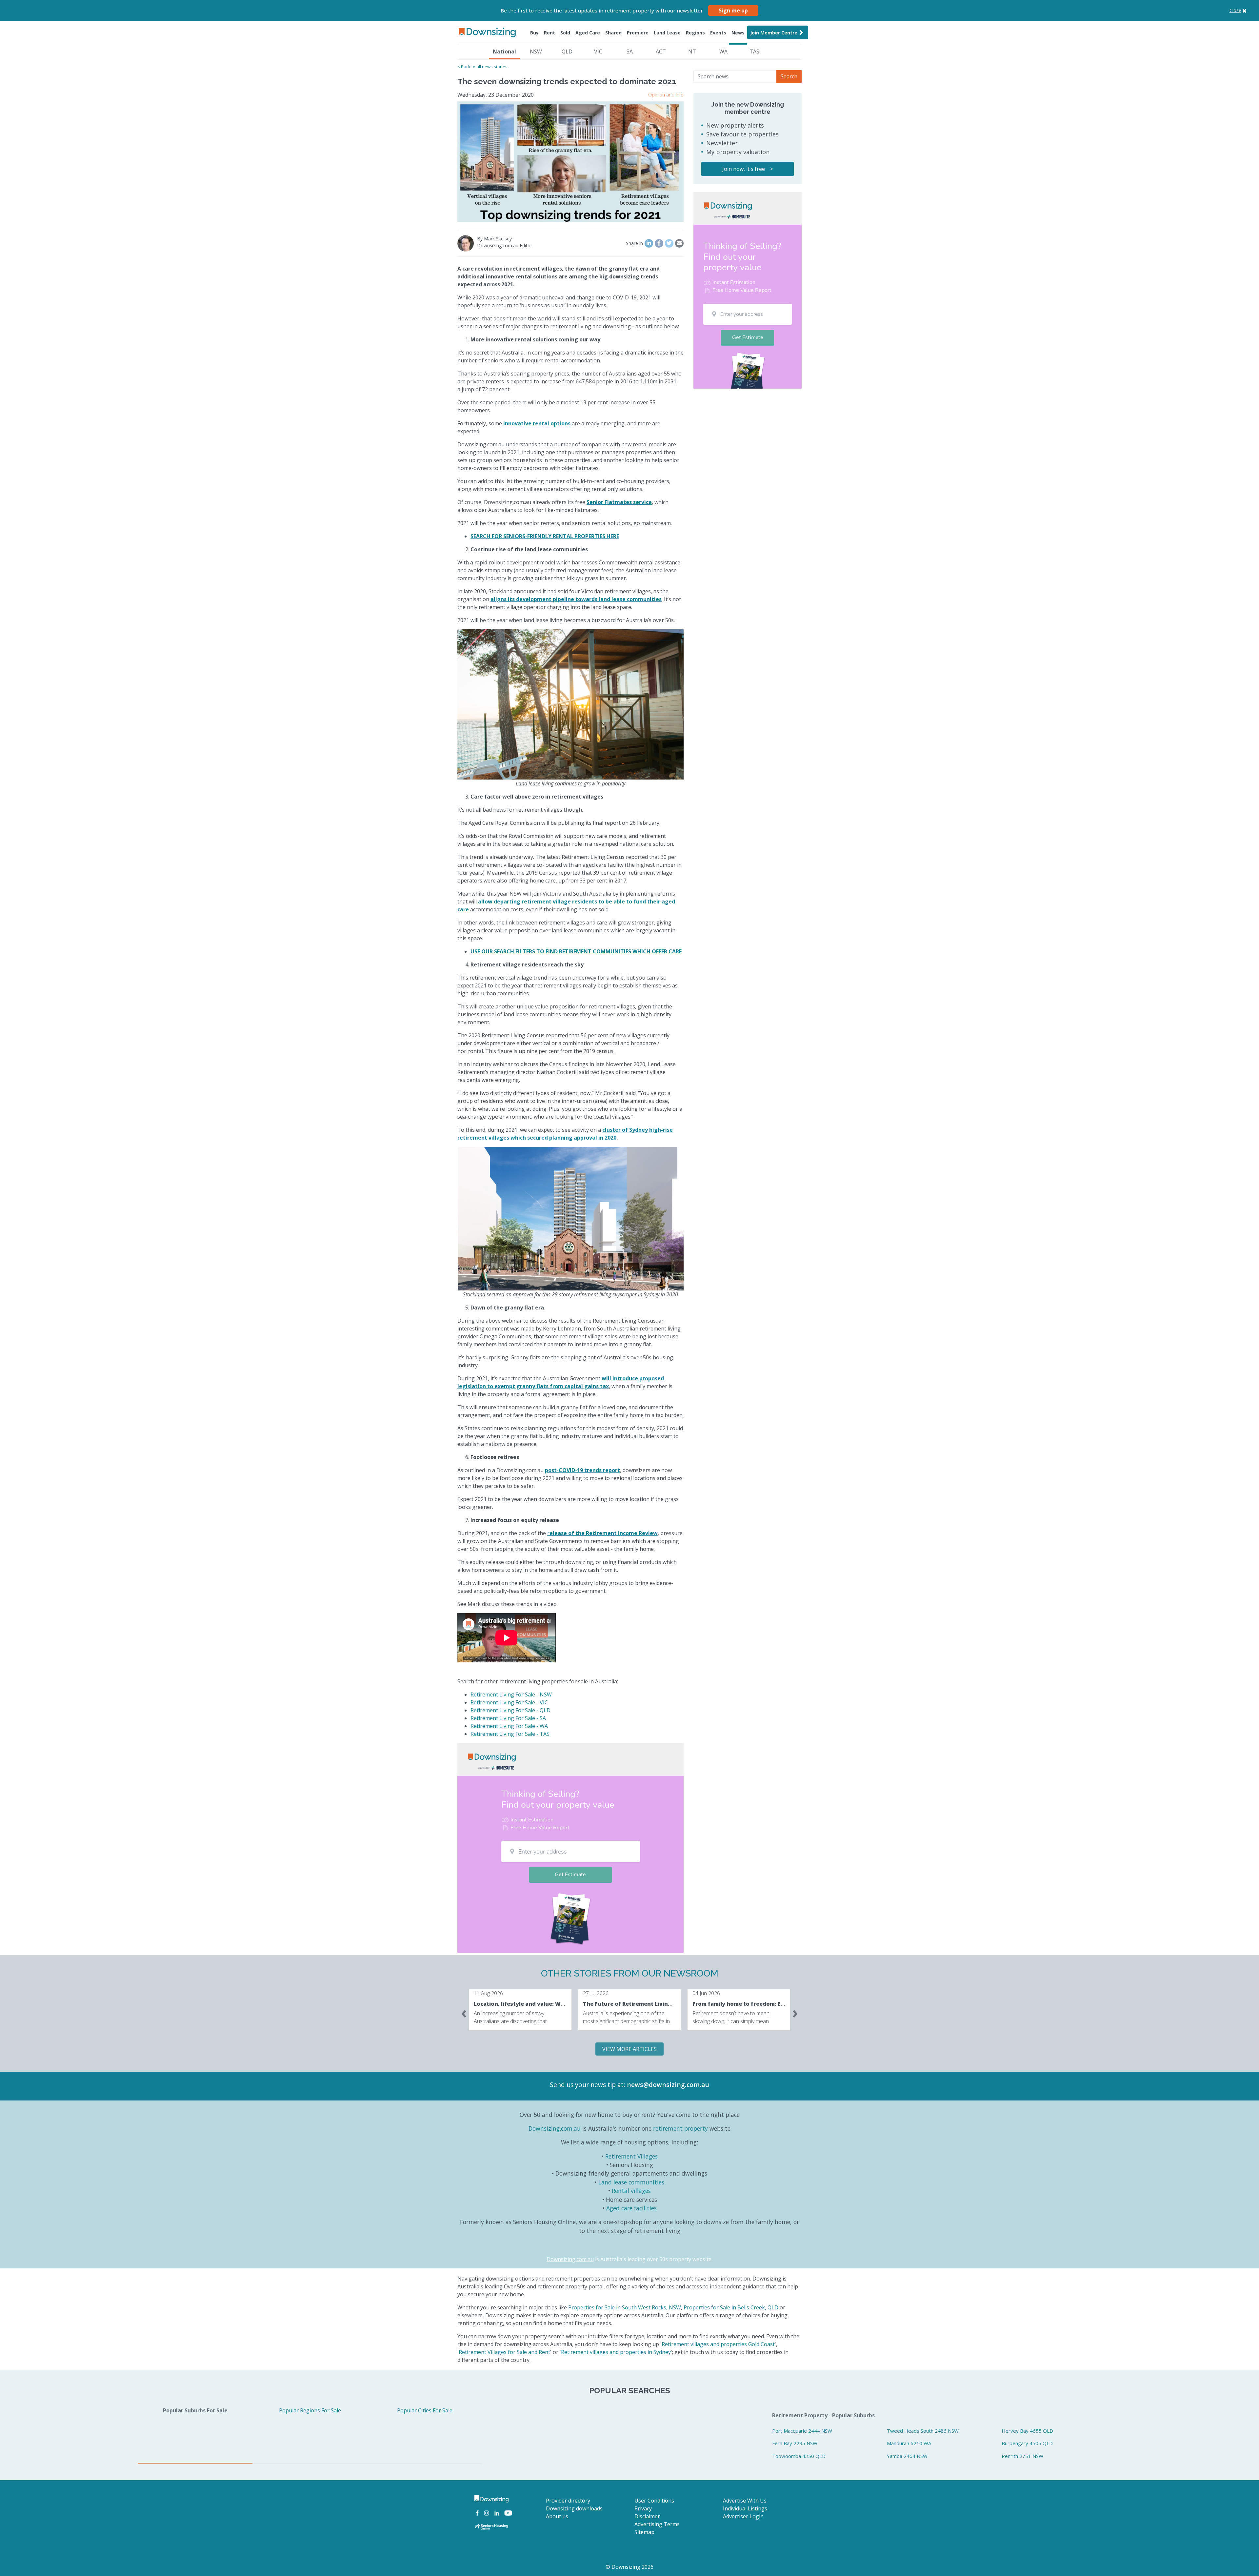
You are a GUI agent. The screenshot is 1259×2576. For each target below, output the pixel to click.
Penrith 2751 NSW (1022, 2456)
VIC (598, 51)
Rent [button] (550, 33)
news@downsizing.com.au (668, 2085)
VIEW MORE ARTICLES (629, 2049)
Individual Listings (745, 2508)
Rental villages (631, 2191)
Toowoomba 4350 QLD (799, 2456)
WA (723, 51)
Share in (634, 243)
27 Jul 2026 (596, 1993)
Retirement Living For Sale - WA (509, 1726)
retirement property (680, 2128)
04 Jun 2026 (706, 1993)
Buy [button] (534, 33)
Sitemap (644, 2532)
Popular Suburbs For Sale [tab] (195, 2410)
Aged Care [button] (588, 33)
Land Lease (667, 33)
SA (630, 51)
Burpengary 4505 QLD (1027, 2443)
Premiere (638, 33)
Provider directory (568, 2501)
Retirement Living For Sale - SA (508, 1718)
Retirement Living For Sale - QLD (510, 1710)
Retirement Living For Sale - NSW (511, 1694)
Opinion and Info (666, 95)
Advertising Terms (657, 2524)
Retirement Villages (631, 2156)
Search (789, 76)
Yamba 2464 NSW (907, 2456)
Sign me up (733, 10)
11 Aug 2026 (488, 1993)
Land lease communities (631, 2182)
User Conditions (654, 2501)
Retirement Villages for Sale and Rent (504, 2352)
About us (557, 2516)
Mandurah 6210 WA (909, 2443)
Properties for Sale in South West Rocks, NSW (625, 2307)
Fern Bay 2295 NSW (795, 2443)
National (504, 51)
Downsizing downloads (574, 2508)
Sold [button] (565, 33)
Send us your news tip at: (588, 2085)
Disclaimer (647, 2516)
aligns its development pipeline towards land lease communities (576, 599)
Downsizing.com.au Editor (505, 245)
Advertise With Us (745, 2501)
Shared (613, 33)
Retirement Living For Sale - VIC (509, 1702)
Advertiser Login (743, 2516)
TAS (754, 51)
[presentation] (464, 2012)
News (738, 33)
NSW (536, 51)
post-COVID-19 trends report (582, 1470)
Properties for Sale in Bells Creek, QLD (731, 2307)
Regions (695, 33)
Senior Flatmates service (619, 502)
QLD (567, 51)
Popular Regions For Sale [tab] (310, 2410)
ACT (661, 51)
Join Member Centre (774, 33)
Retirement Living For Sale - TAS (510, 1734)
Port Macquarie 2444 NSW (802, 2431)
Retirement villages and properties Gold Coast (718, 2344)
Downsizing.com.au (555, 2128)
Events (718, 33)
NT (692, 51)
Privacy (643, 2508)
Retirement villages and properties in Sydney (616, 2352)
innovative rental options (537, 423)
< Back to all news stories (482, 67)
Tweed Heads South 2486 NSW (923, 2431)
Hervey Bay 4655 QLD (1027, 2431)
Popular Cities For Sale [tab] (425, 2410)
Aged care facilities (631, 2208)
